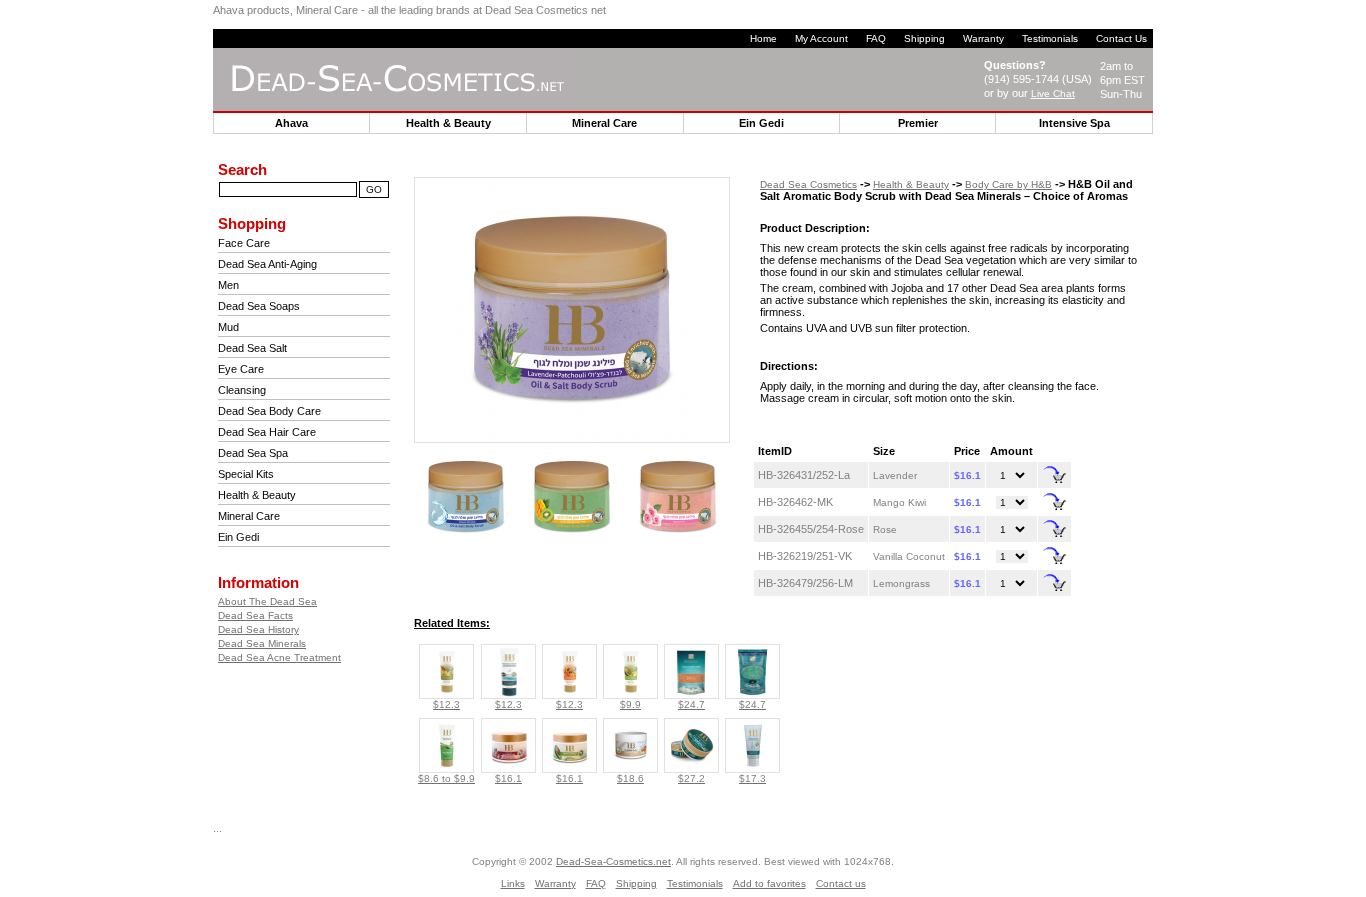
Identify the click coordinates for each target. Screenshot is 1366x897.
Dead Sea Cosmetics (808, 184)
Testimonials (1050, 38)
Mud (228, 327)
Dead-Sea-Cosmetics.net (613, 861)
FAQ (876, 38)
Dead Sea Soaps (259, 306)
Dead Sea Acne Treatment (279, 657)
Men (228, 285)
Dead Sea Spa (253, 453)
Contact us (841, 883)
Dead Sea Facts (255, 615)
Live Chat (1053, 93)
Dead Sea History (258, 629)
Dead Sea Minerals (262, 643)
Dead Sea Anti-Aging (267, 264)
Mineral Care (249, 516)
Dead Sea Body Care (269, 411)
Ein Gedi (238, 537)
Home (763, 38)
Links (513, 883)
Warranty (983, 38)
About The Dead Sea (267, 601)
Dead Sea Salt (252, 348)
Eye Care (241, 369)
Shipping (924, 38)
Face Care (244, 243)
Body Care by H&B (1008, 184)
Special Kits (246, 474)
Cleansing (242, 390)
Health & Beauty (257, 495)
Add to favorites (769, 883)
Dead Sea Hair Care (267, 432)
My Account (821, 38)
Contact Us (1121, 38)
